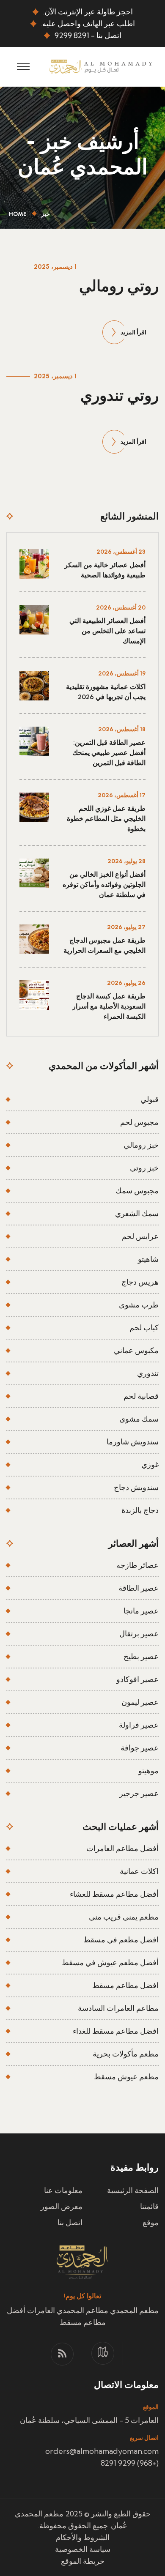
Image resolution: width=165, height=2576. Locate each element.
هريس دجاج (140, 1282)
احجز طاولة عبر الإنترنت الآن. (88, 12)
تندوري (148, 1373)
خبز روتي (144, 1168)
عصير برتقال (139, 1634)
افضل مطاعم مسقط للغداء (116, 2031)
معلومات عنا (63, 2190)
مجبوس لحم (139, 1122)
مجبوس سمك (137, 1191)
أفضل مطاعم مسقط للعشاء (114, 1894)
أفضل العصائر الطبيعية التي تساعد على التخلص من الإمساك (107, 631)
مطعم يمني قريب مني (124, 1917)
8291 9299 (72, 35)
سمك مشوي (139, 1419)
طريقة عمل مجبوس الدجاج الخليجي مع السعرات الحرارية (104, 945)
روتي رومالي (119, 286)
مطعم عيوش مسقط (126, 2077)
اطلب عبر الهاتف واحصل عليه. (88, 23)
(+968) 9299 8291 (130, 2463)
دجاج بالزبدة (140, 1510)
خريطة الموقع (83, 2561)
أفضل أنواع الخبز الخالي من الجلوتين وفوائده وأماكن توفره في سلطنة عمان (104, 885)
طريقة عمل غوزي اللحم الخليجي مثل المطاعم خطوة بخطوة (106, 819)
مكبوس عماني (136, 1350)
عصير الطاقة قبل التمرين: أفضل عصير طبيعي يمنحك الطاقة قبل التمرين (109, 753)
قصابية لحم (141, 1396)
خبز (45, 214)
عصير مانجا (141, 1611)
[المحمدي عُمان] (101, 66)
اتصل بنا (70, 2222)
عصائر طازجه (137, 1565)
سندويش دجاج (136, 1487)
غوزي (150, 1464)
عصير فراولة (139, 1725)
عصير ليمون (140, 1702)
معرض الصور (62, 2206)
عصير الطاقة (139, 1588)
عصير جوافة (140, 1748)
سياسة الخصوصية (83, 2549)
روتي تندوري (120, 395)
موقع (151, 2222)
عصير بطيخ (141, 1656)
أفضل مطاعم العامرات (122, 1848)
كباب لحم (144, 1328)
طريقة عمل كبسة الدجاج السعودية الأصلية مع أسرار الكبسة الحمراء (109, 1006)
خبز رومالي (141, 1145)
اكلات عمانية (139, 1871)
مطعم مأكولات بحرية (126, 2054)
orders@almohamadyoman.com (102, 2451)
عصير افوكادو (137, 1679)
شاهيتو (148, 1259)
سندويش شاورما (133, 1442)
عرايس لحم (140, 1236)
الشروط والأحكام (83, 2537)
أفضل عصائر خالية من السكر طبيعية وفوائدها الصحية (105, 570)
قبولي (150, 1099)
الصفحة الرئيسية (133, 2190)
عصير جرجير (139, 1793)
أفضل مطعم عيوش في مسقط (110, 1962)
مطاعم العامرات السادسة (118, 2008)
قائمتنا (149, 2206)
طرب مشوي (139, 1305)
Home (16, 214)
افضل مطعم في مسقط (121, 1940)
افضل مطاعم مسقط (125, 1985)
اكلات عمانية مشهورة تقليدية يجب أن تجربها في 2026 (106, 692)
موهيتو (148, 1771)
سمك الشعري (137, 1213)
